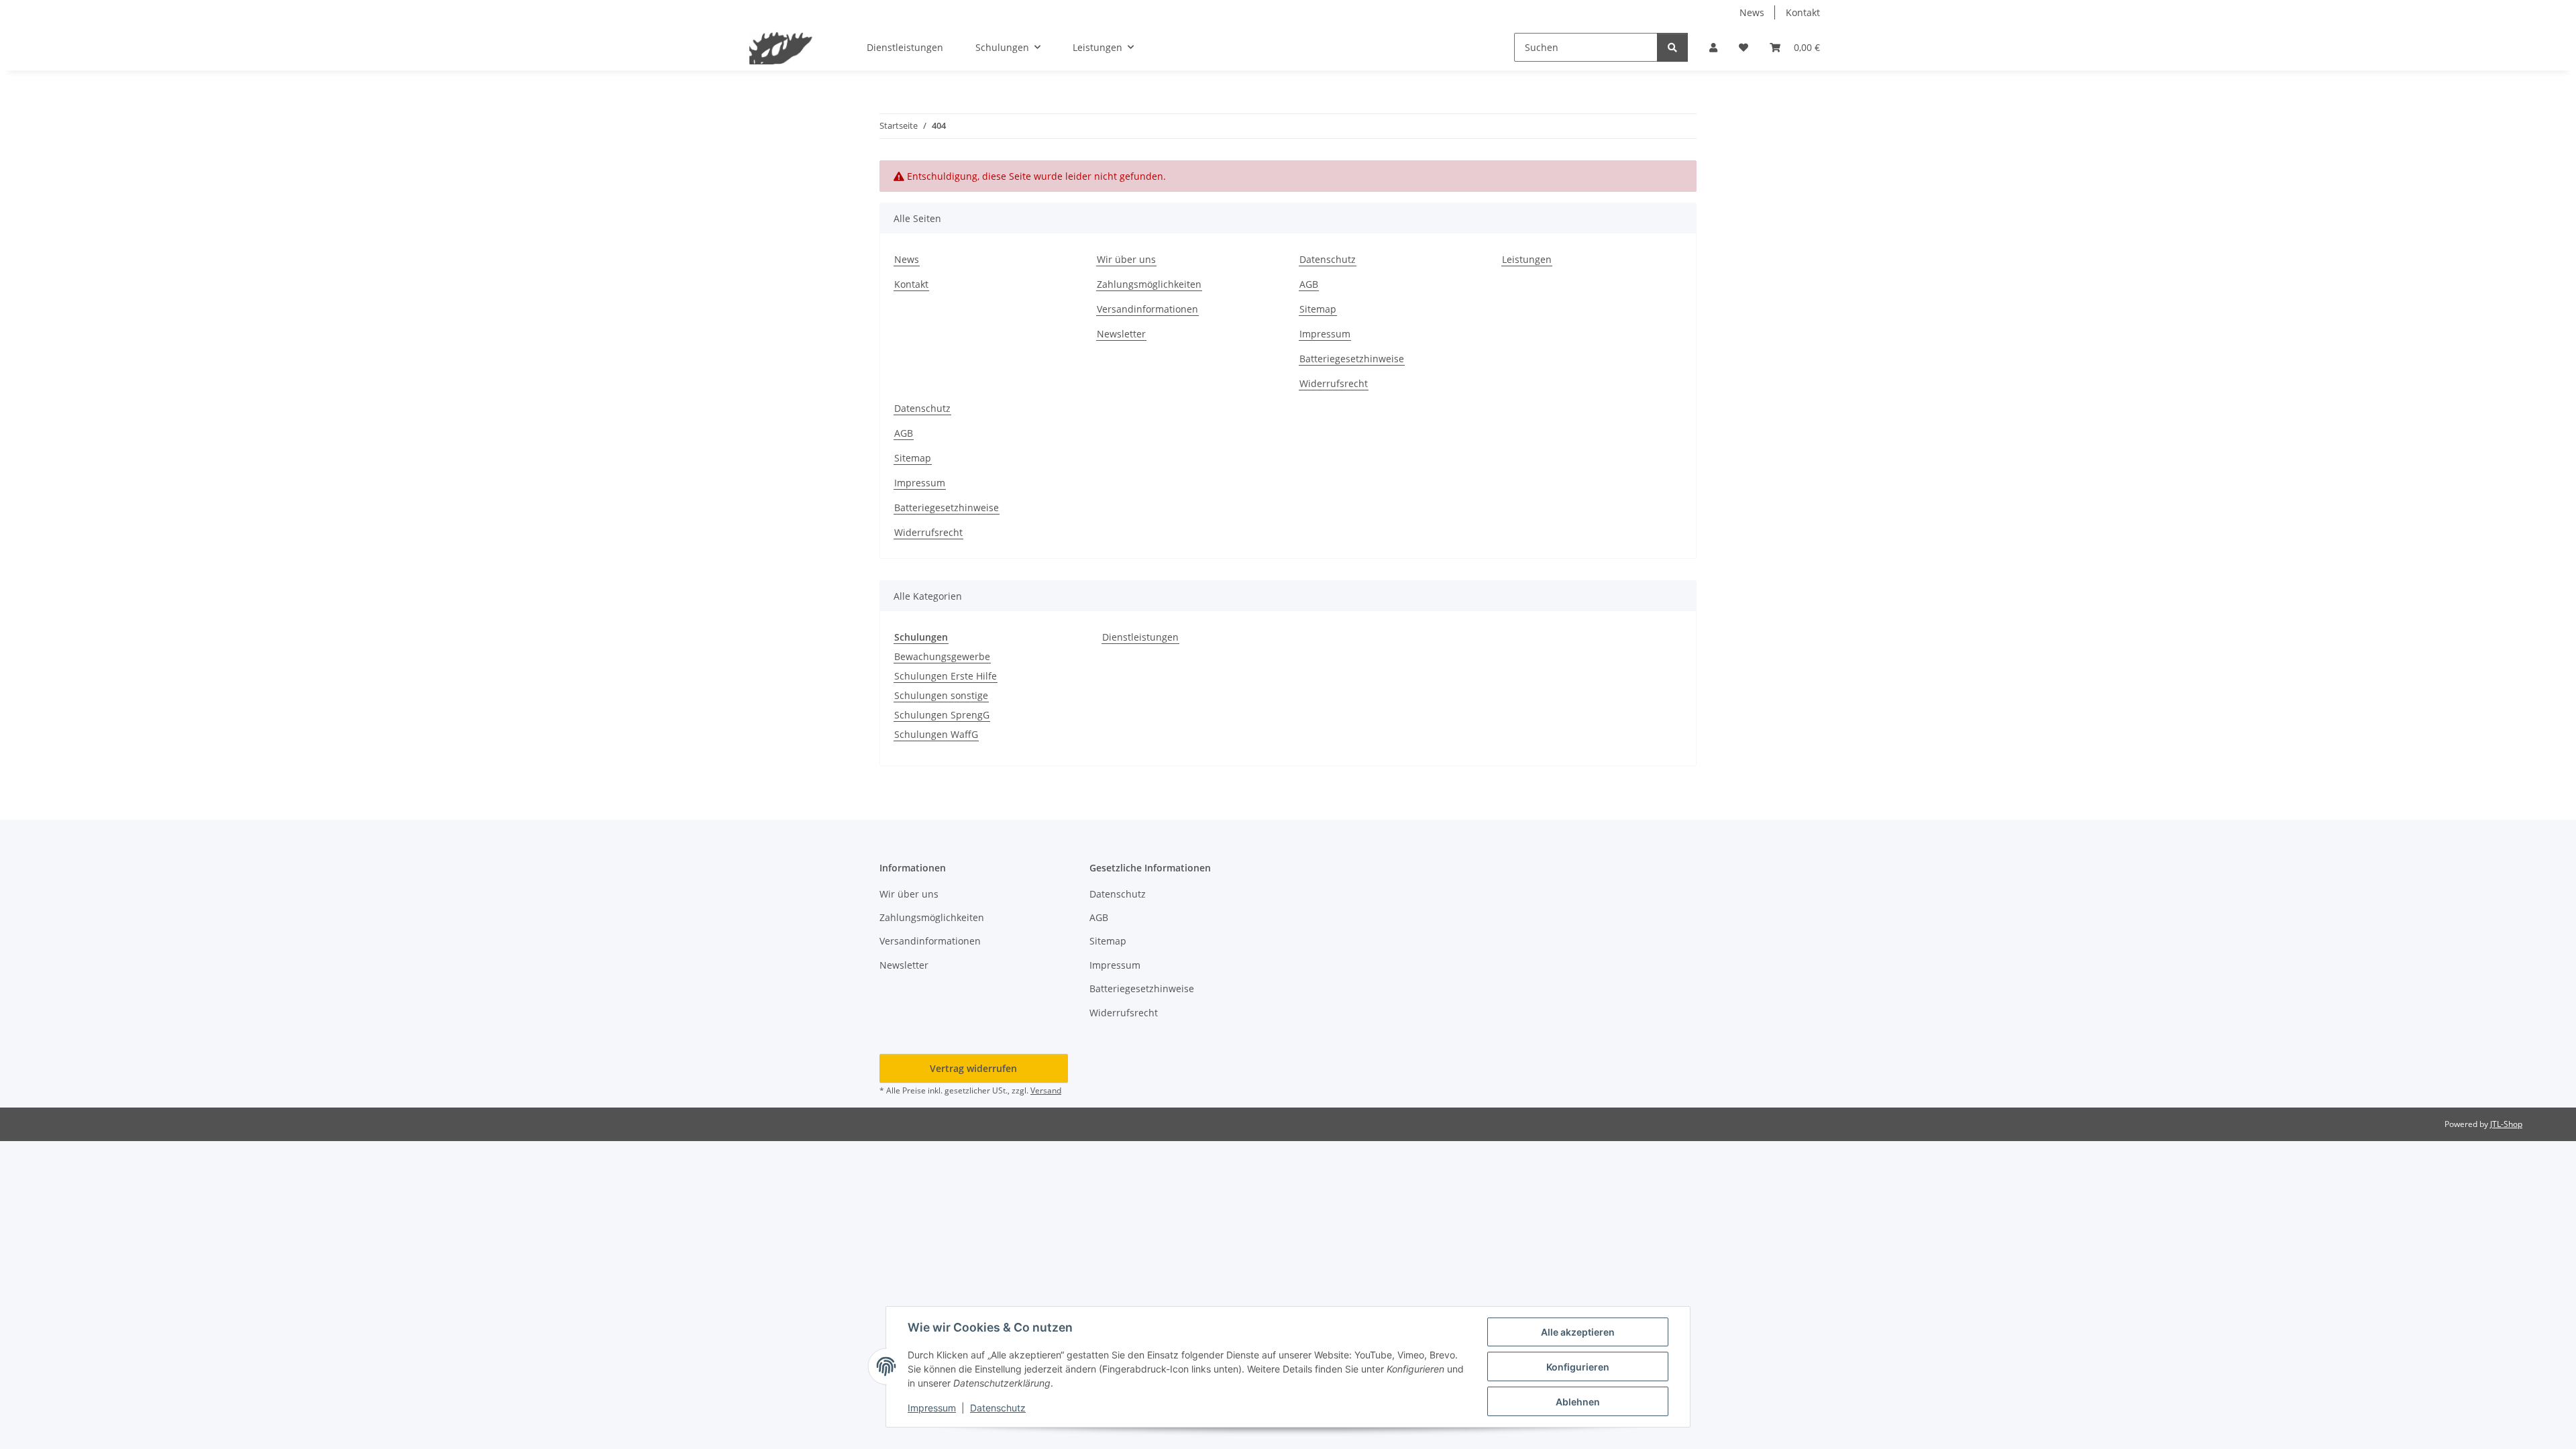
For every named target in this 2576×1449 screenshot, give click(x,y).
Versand (1046, 1090)
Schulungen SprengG (942, 715)
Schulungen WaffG (936, 734)
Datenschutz (998, 1408)
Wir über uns (1126, 259)
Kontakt (1803, 12)
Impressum (932, 1408)
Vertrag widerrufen (973, 1068)
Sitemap (1318, 309)
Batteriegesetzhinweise (1352, 359)
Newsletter (1121, 334)
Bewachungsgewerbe (942, 656)
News (1752, 12)
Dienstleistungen (1140, 637)
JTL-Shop (2506, 1124)
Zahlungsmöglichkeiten (1149, 284)
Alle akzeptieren (1578, 1332)
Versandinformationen (1147, 309)
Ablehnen (1578, 1402)
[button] (1713, 47)
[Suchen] (1672, 47)
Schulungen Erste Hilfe (946, 676)
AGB (1309, 284)
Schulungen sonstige (941, 695)
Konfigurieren (1578, 1367)
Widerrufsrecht (1334, 383)
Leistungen (1527, 259)
